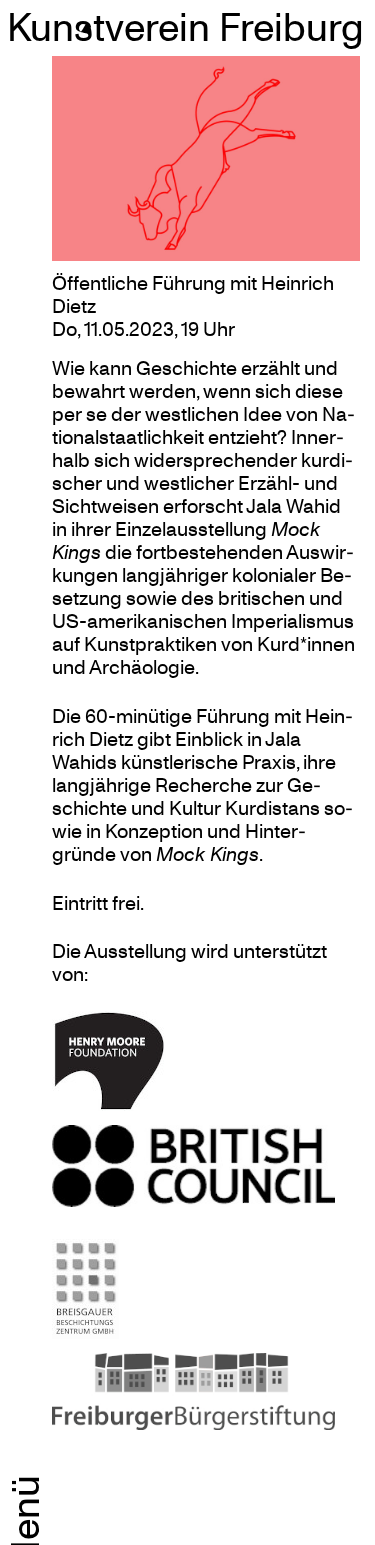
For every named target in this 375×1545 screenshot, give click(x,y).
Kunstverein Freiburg (185, 25)
